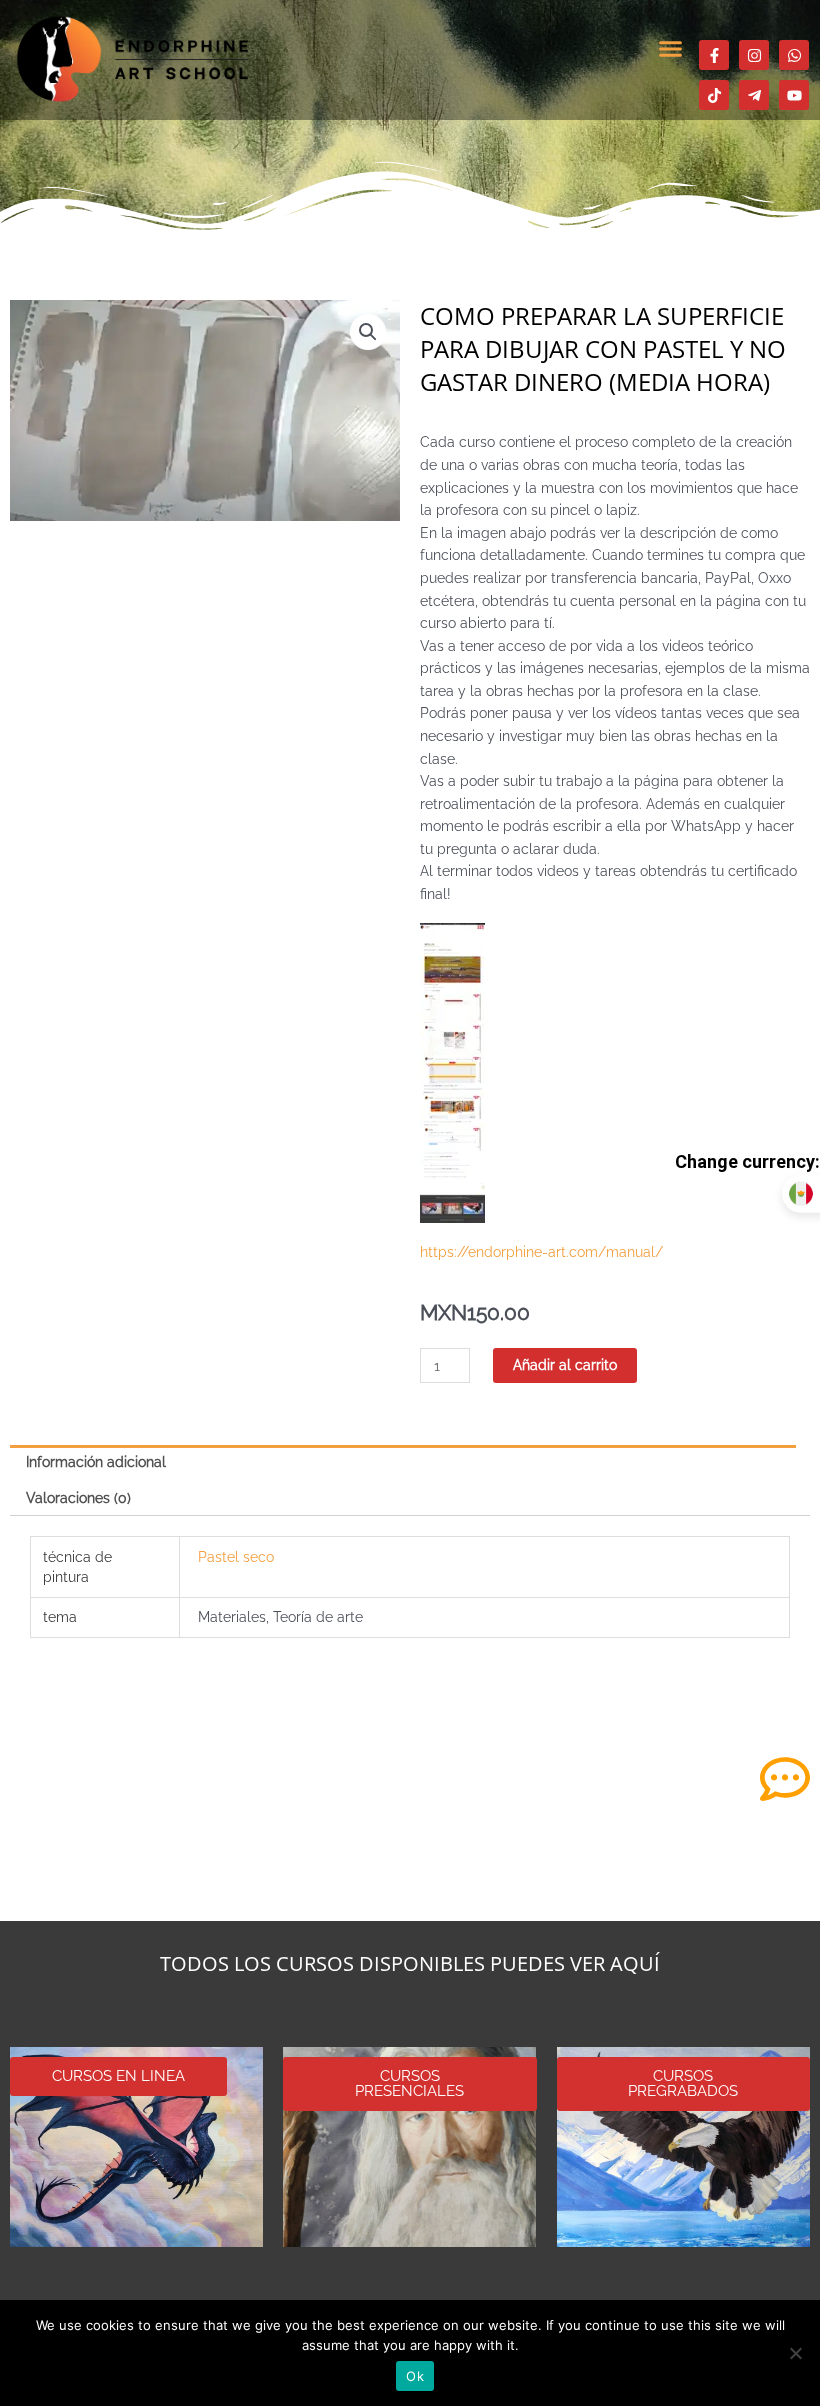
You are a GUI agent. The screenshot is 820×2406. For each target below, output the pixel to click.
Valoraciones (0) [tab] (78, 1498)
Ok (415, 2376)
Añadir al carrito (565, 1365)
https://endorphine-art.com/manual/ (541, 1252)
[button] (670, 49)
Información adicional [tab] (96, 1462)
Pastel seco (236, 1557)
